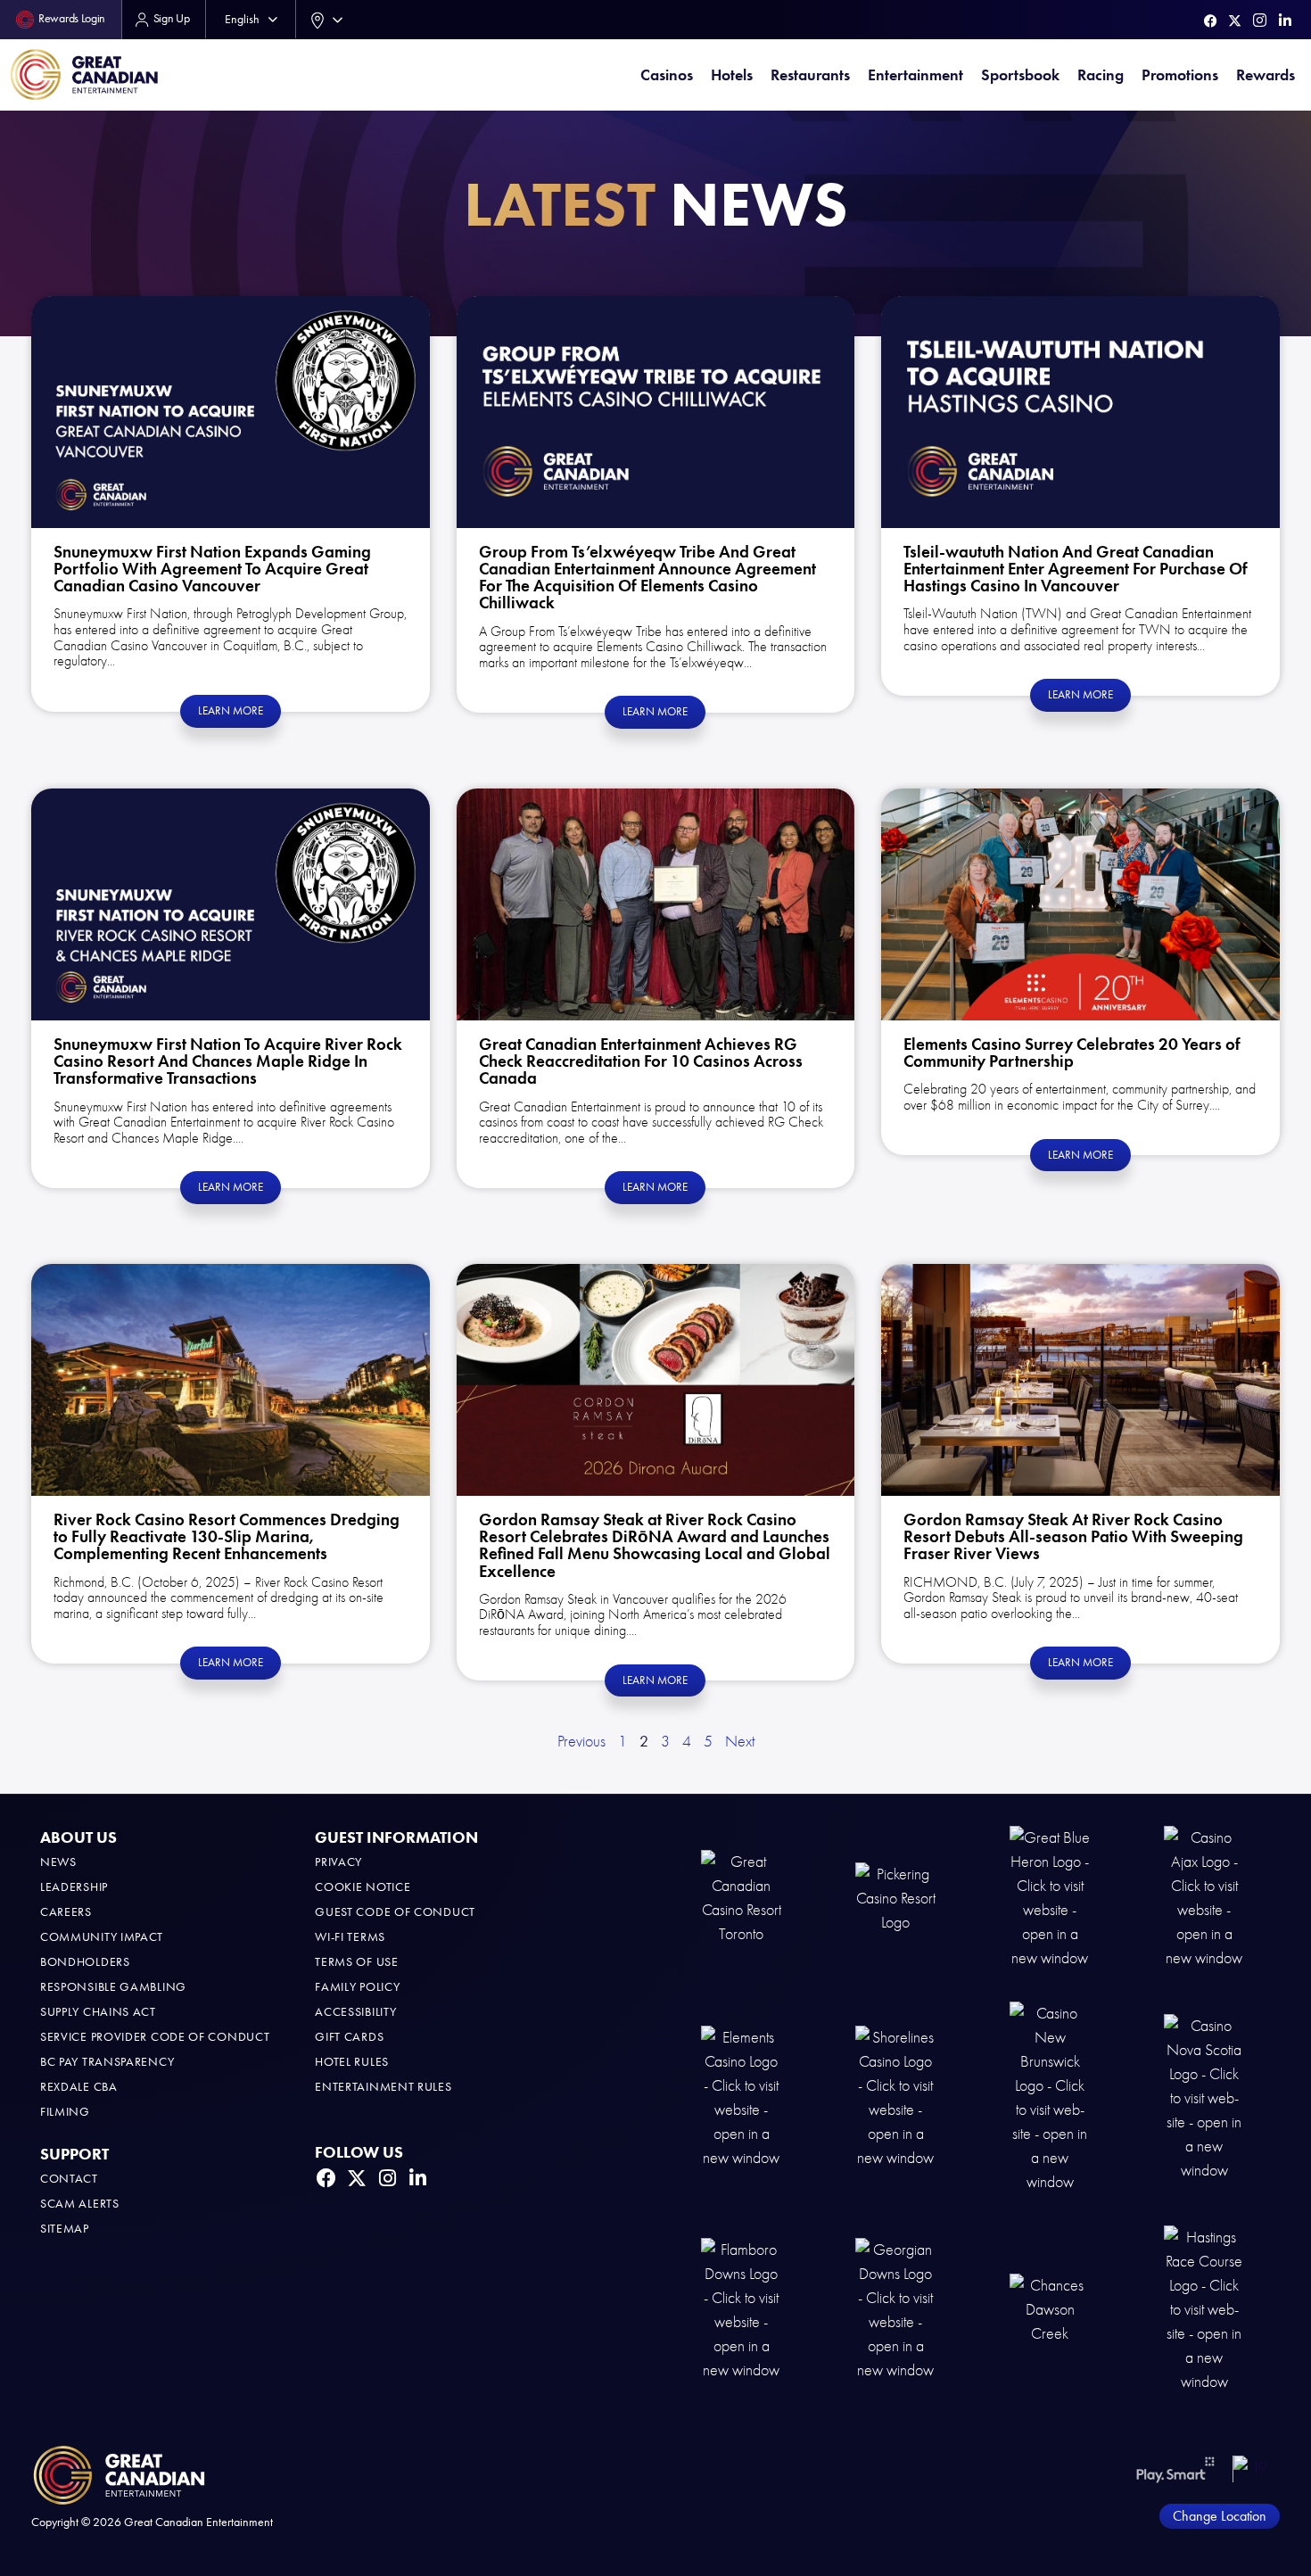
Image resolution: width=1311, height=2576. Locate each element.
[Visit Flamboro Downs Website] (741, 2309)
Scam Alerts (80, 2204)
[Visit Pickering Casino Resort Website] (895, 1897)
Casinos (667, 75)
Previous (581, 1742)
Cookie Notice (363, 1887)
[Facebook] (1211, 21)
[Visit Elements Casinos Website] (741, 2097)
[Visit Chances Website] (1050, 2309)
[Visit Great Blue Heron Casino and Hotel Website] (1050, 1897)
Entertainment (915, 75)
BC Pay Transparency (107, 2062)
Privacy (338, 1862)
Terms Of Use (356, 1962)
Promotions (1180, 75)
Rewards (1266, 75)
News (58, 1862)
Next (740, 1742)
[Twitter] (1235, 21)
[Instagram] (1260, 20)
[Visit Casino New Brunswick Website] (1050, 2097)
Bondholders (85, 1962)
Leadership (74, 1887)
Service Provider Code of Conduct (155, 2037)
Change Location (1220, 2516)
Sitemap (65, 2229)
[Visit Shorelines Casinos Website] (895, 2097)
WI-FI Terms (350, 1937)
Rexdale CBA (79, 2087)
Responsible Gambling (113, 1987)
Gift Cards (349, 2037)
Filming (65, 2112)
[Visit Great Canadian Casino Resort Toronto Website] (741, 1897)
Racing (1101, 75)
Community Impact (102, 1937)
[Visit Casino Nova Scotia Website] (1204, 2097)
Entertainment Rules (383, 2087)
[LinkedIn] (1285, 21)
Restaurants (810, 75)
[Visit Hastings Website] (1204, 2309)
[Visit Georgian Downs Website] (895, 2309)
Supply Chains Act (98, 2012)
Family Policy (357, 1987)
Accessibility (355, 2012)
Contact (69, 2179)
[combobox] (323, 20)
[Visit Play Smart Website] (1176, 2469)
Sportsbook (1020, 75)
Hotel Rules (352, 2062)
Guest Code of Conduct (395, 1912)
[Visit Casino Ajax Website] (1204, 1897)
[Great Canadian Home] (84, 74)
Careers (66, 1912)
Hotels (732, 75)
